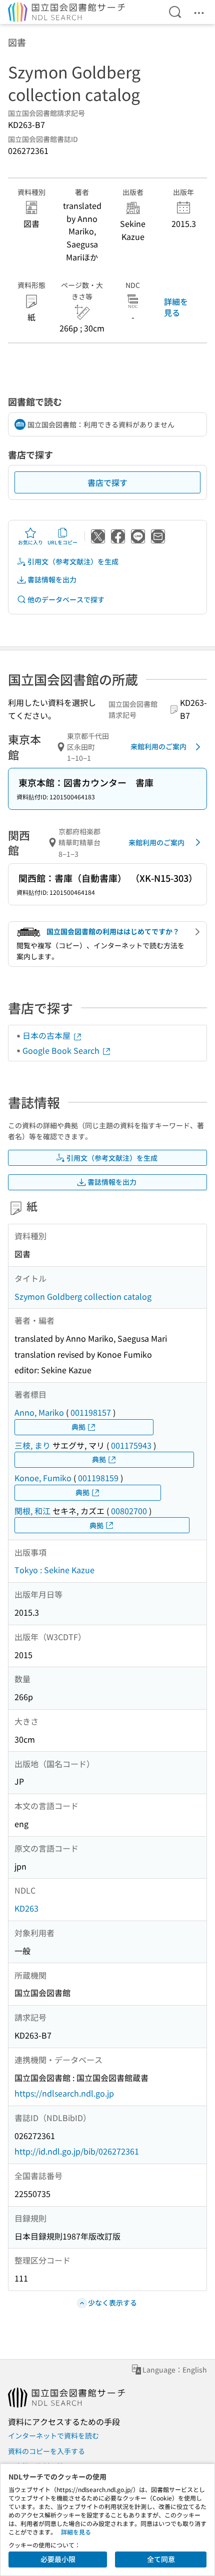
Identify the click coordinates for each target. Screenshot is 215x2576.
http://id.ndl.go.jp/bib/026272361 (77, 2151)
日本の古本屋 (47, 1035)
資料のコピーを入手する (46, 2451)
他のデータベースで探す (66, 599)
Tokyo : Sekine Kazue (54, 1570)
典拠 (78, 1427)
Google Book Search (62, 1050)
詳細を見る (176, 307)
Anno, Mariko (39, 1412)
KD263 (26, 1908)
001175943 (131, 1445)
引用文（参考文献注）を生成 (73, 561)
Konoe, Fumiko (43, 1478)
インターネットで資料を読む (53, 2436)
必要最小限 (58, 2559)
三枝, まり (32, 1445)
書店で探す (107, 482)
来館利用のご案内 (158, 746)
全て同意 (161, 2559)
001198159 (98, 1478)
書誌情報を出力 (52, 579)
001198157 (91, 1412)
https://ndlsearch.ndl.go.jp (64, 2093)
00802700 (129, 1511)
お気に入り (30, 542)
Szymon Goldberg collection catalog (83, 1296)
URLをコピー (62, 542)
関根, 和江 (32, 1511)
